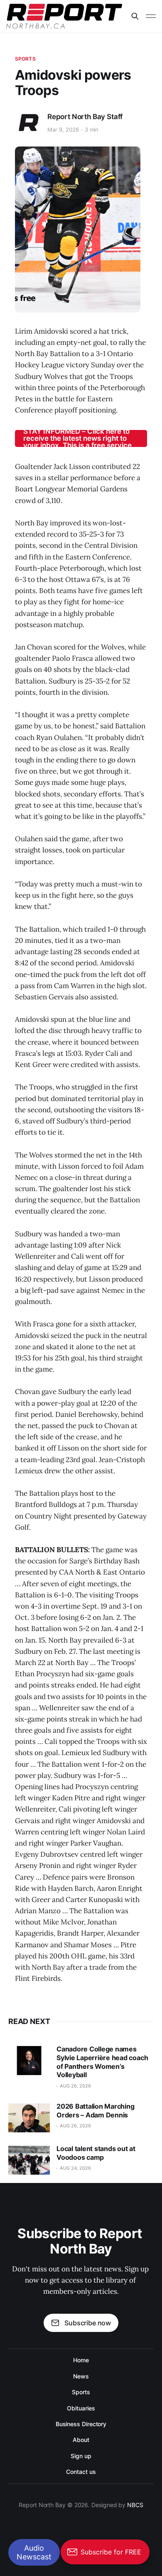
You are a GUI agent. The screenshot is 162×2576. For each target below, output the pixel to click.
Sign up (81, 2456)
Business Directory (81, 2424)
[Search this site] (135, 16)
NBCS (135, 2505)
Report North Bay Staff (85, 117)
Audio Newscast (34, 2552)
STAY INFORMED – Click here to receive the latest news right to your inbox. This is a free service (77, 438)
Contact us (81, 2472)
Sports (25, 59)
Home (81, 2360)
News (81, 2376)
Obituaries (81, 2408)
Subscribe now (88, 2323)
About (81, 2440)
